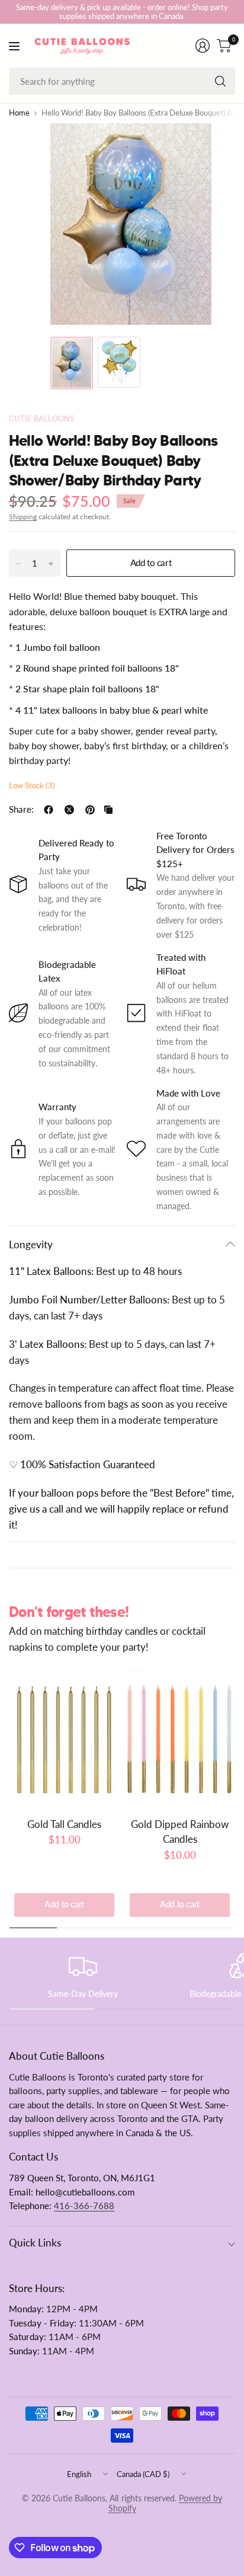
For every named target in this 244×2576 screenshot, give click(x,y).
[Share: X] (69, 810)
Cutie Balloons (41, 419)
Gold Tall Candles (64, 1824)
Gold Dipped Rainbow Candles (180, 1832)
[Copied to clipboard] (108, 810)
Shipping (23, 517)
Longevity (31, 1244)
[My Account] (203, 46)
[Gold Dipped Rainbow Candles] (180, 1739)
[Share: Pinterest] (90, 810)
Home (19, 114)
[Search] (220, 81)
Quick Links (35, 2243)
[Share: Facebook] (49, 810)
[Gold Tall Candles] (64, 1739)
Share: (21, 810)
